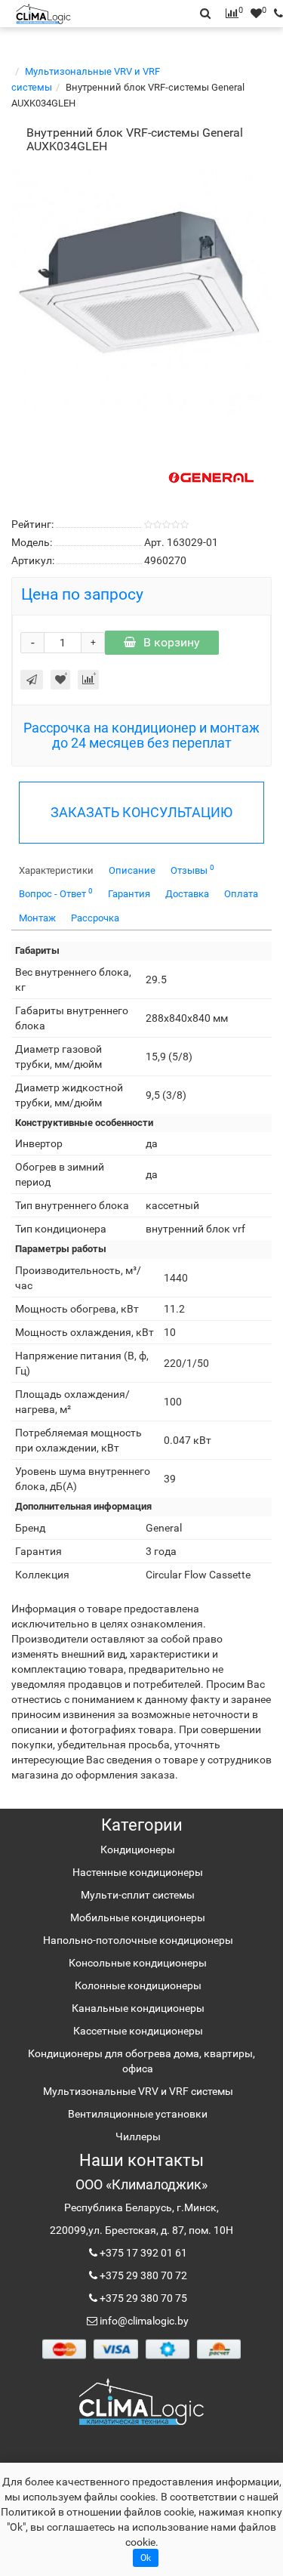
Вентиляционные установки (138, 2114)
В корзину (172, 642)
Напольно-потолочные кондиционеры (138, 1940)
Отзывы (192, 870)
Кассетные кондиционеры (138, 2031)
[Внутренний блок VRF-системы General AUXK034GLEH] (141, 290)
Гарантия (129, 894)
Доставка (187, 894)
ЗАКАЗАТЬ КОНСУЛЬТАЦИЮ (141, 812)
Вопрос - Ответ (56, 893)
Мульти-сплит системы (138, 1895)
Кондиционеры (138, 1849)
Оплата (241, 894)
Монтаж (37, 918)
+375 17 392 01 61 (142, 2253)
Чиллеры (138, 2136)
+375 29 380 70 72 (142, 2275)
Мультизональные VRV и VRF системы (138, 2091)
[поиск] (275, 14)
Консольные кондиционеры (138, 1963)
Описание (132, 870)
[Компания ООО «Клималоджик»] (141, 2401)
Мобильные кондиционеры (138, 1917)
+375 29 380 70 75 (142, 2298)
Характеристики (56, 870)
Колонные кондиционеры (138, 1985)
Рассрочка (95, 918)
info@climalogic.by (143, 2321)
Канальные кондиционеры (138, 2008)
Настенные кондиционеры (138, 1872)
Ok (146, 2558)
